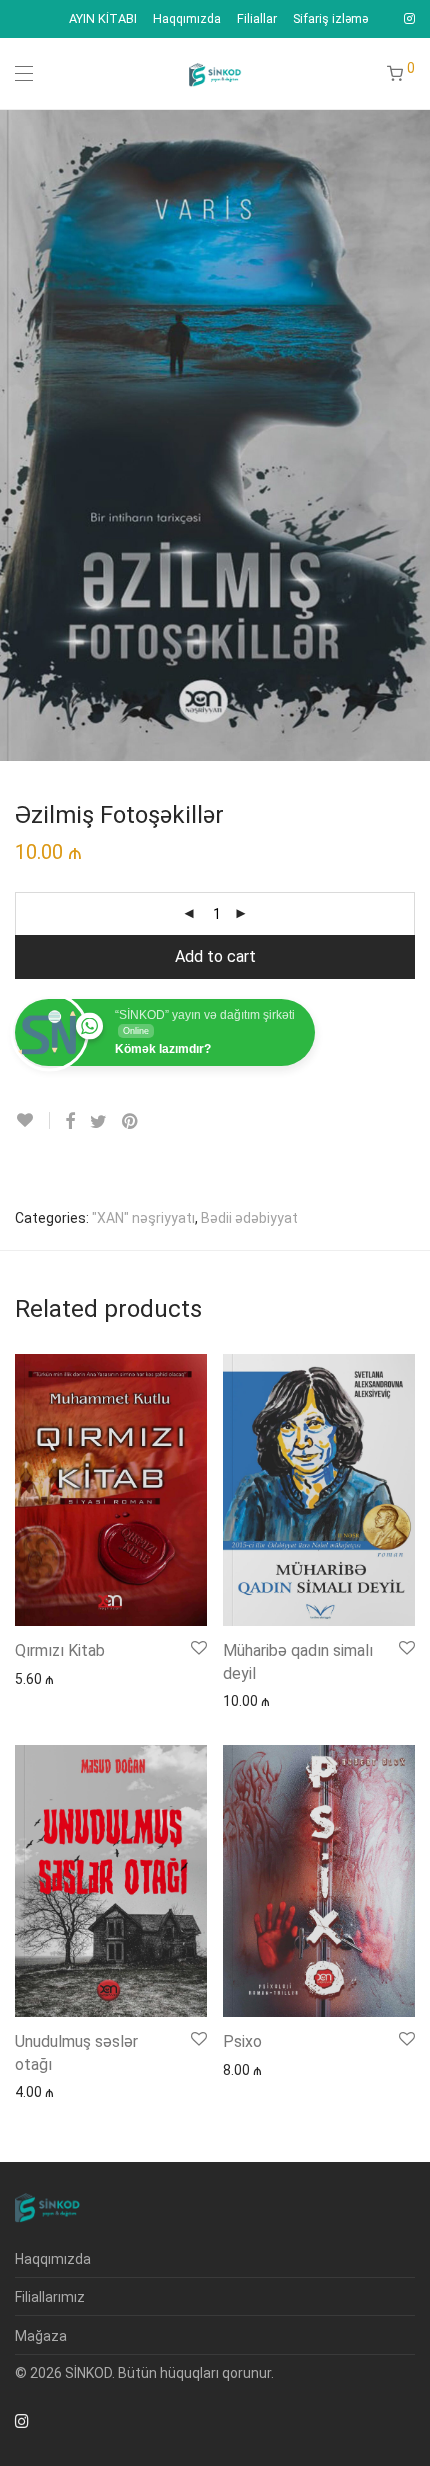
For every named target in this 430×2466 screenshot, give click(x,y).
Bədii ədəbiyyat (249, 1218)
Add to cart (215, 956)
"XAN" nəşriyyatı (143, 1218)
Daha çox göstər (57, 1678)
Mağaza (41, 2336)
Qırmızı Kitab (60, 1650)
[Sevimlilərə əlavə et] (32, 1120)
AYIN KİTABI (103, 19)
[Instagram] (409, 18)
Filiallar (257, 19)
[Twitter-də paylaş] (98, 1122)
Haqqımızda (187, 19)
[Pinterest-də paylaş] (131, 1122)
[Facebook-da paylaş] (70, 1122)
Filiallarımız (50, 2297)
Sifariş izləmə (330, 19)
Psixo (242, 2041)
